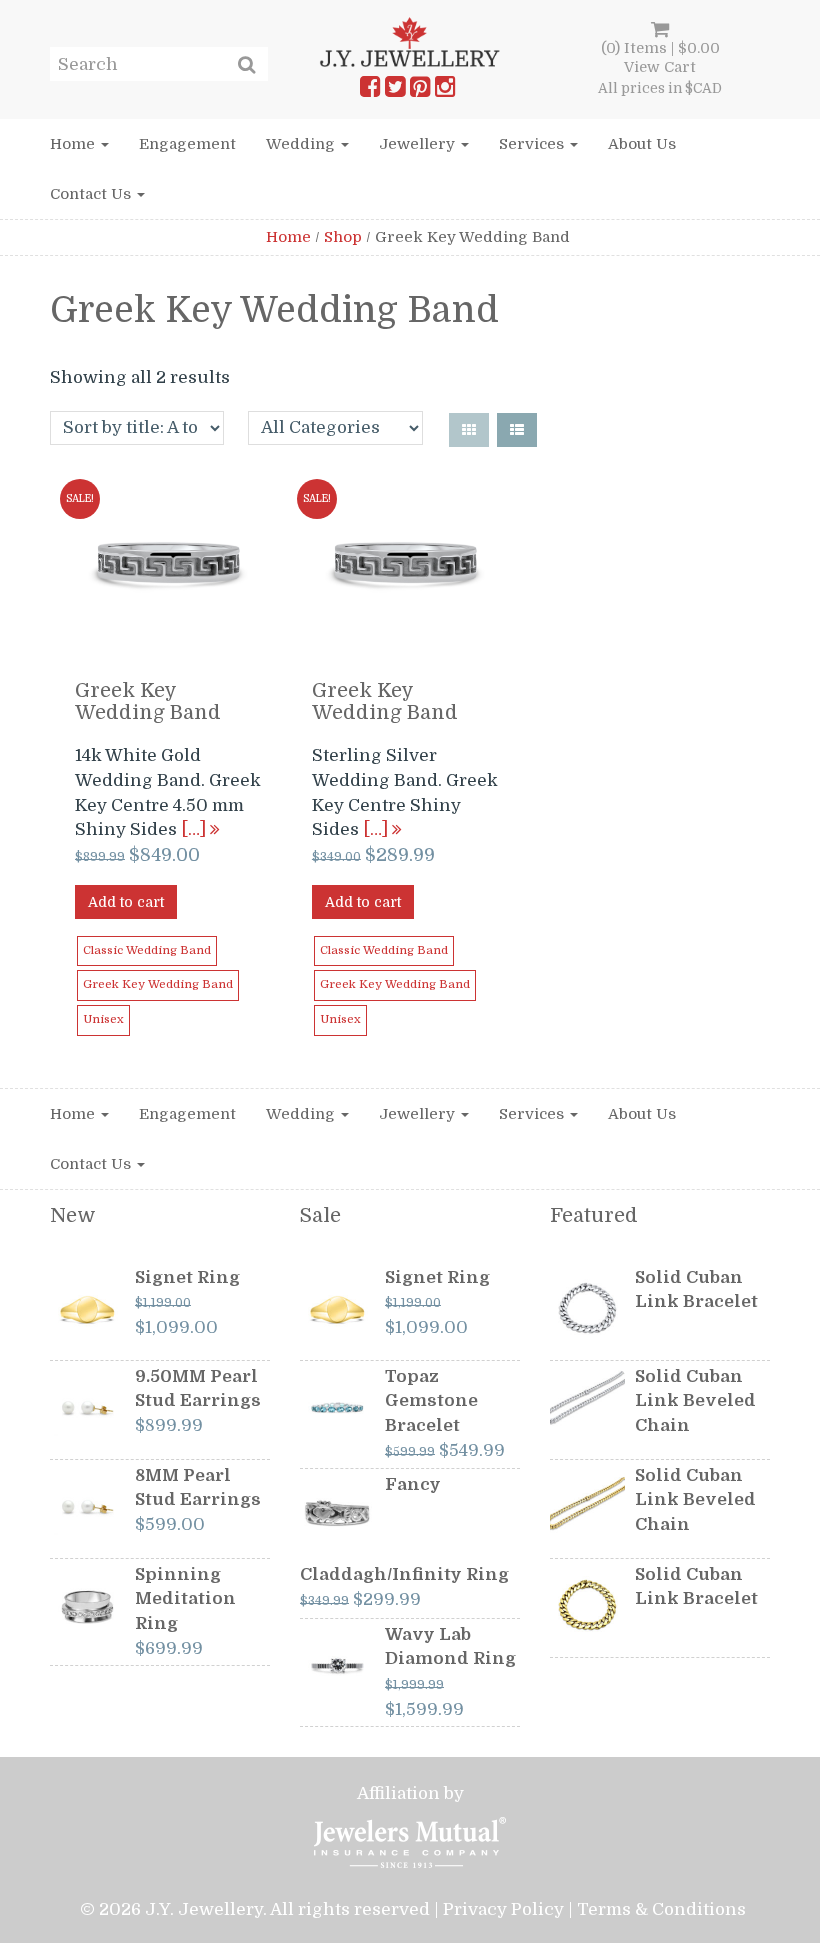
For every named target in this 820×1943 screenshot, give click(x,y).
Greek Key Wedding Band (158, 984)
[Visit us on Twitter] (395, 91)
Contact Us (92, 194)
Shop (343, 237)
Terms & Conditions (661, 1909)
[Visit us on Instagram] (445, 91)
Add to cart (126, 902)
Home (74, 144)
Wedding (302, 144)
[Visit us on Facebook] (370, 91)
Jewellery (419, 144)
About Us (642, 144)
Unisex (103, 1019)
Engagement (187, 144)
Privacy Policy (503, 1909)
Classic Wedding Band (147, 950)
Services (533, 144)
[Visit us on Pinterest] (420, 91)
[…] (195, 829)
